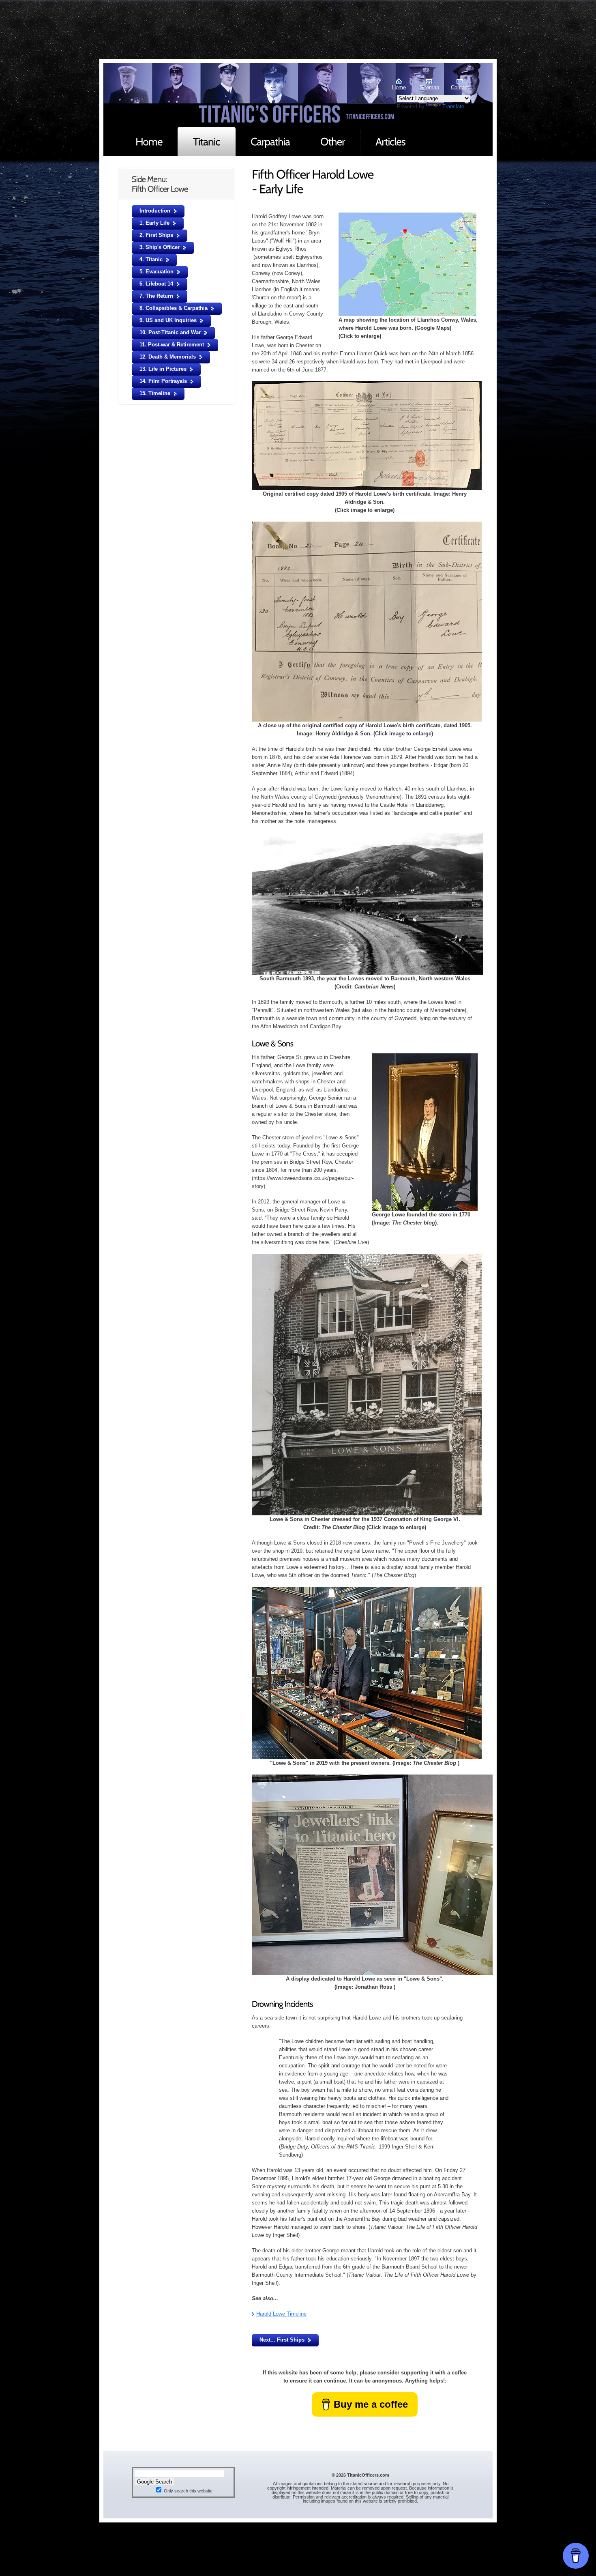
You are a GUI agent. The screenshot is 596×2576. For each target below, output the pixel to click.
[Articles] (390, 141)
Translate (453, 106)
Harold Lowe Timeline (281, 2314)
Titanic (144, 95)
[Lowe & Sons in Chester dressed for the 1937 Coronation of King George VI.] (367, 1258)
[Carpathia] (270, 141)
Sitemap (429, 87)
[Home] (149, 141)
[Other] (333, 141)
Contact (460, 87)
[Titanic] (207, 141)
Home (399, 87)
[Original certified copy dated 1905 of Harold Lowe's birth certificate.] (367, 385)
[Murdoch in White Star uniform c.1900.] (407, 216)
